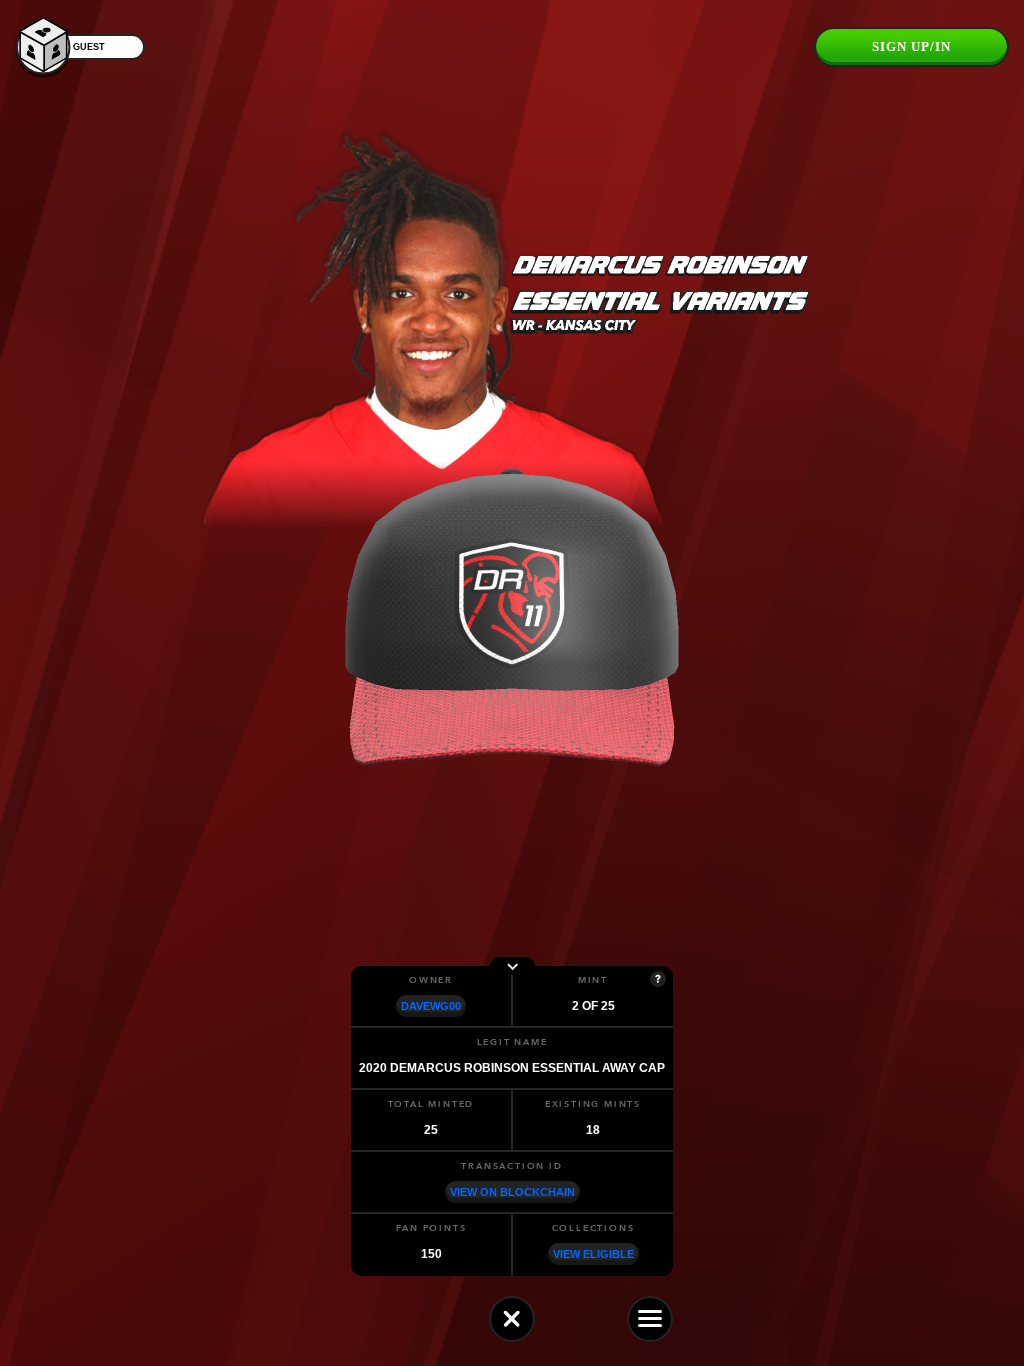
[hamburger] (650, 1319)
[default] (512, 1319)
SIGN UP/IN (911, 46)
